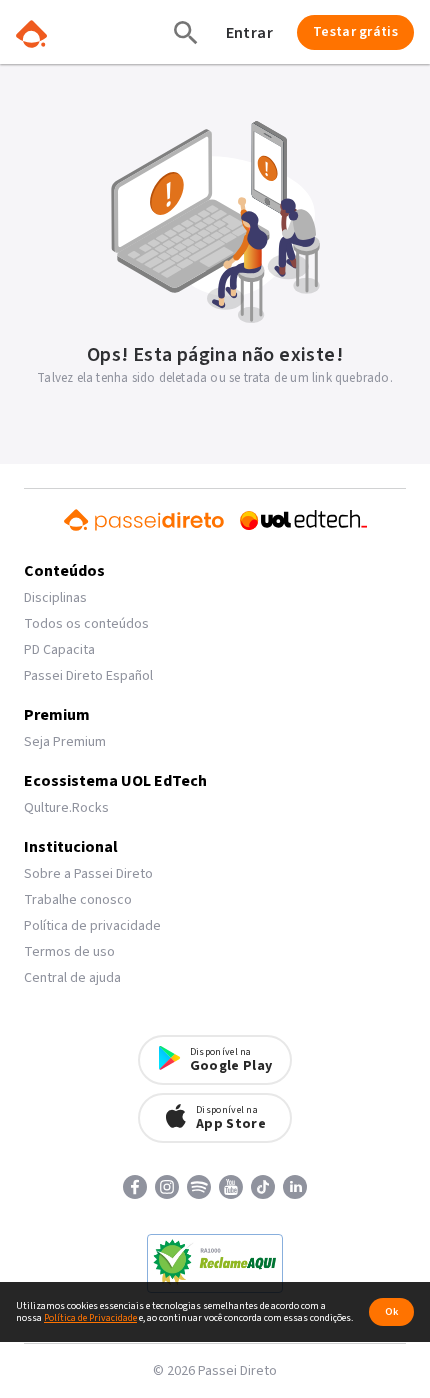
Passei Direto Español (88, 676)
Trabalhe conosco (78, 900)
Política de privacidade (92, 926)
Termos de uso (69, 952)
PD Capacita (59, 650)
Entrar (249, 33)
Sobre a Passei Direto (88, 874)
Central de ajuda (72, 978)
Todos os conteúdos (86, 624)
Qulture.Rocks (66, 808)
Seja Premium (65, 742)
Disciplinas (55, 598)
